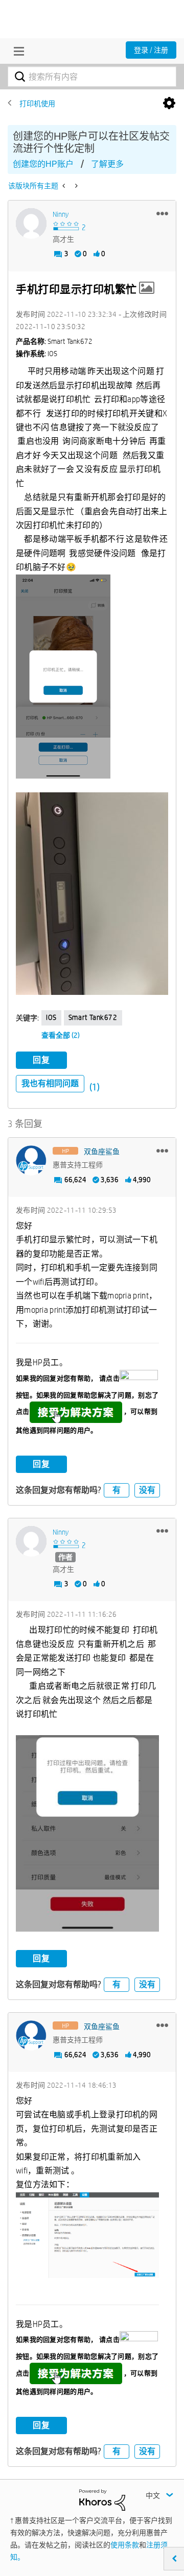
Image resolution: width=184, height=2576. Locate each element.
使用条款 (125, 2545)
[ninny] (31, 223)
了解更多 (107, 164)
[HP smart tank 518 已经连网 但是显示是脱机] (75, 186)
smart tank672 (93, 1017)
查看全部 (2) (61, 1035)
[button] (162, 213)
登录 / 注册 (151, 50)
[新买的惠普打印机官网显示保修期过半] (65, 186)
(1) (95, 1087)
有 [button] (117, 1490)
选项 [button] (169, 104)
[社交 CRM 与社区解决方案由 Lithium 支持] (102, 2499)
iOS (51, 1017)
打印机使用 (37, 104)
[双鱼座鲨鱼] (31, 1161)
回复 (41, 1060)
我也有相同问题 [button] (50, 1083)
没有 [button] (147, 1490)
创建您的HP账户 (43, 164)
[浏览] (16, 51)
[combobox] (92, 77)
